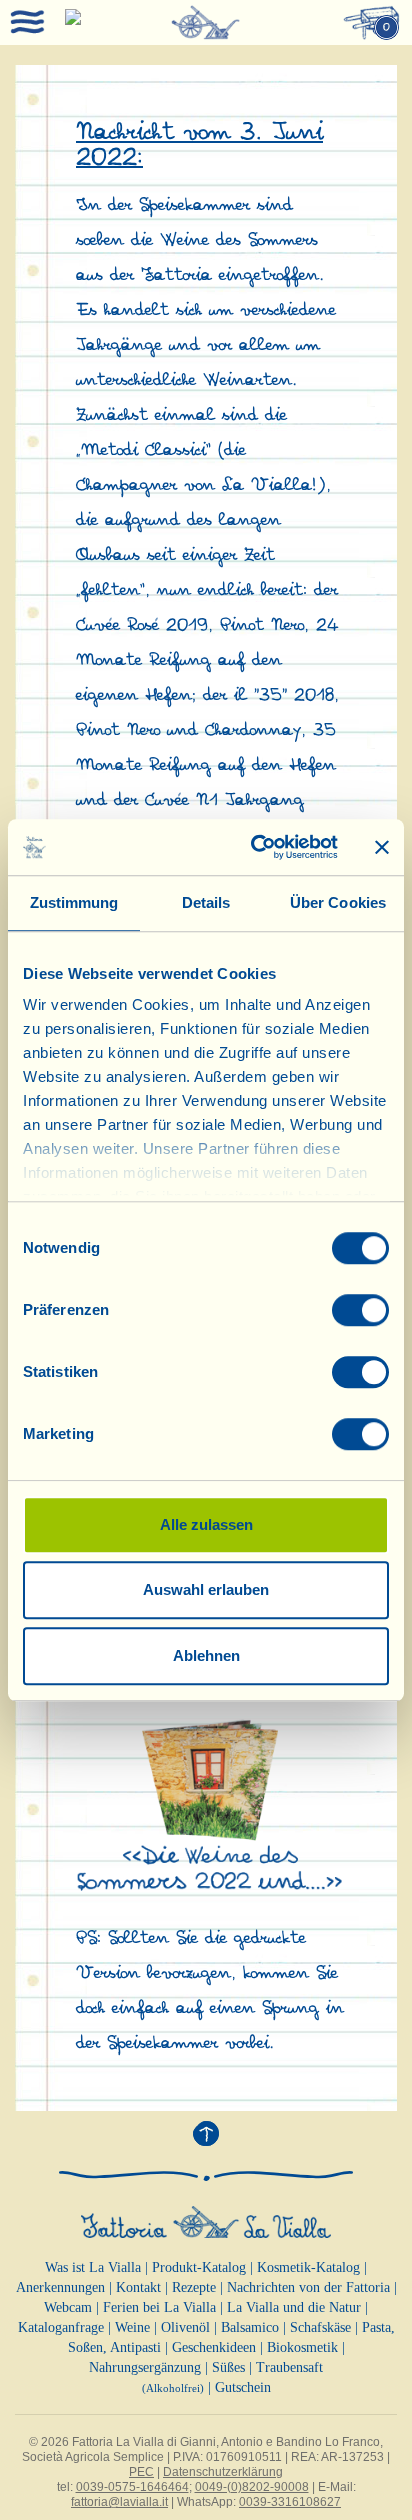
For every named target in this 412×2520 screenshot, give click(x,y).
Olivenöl (185, 2327)
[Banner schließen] (382, 847)
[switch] (360, 1310)
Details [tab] (206, 902)
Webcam (68, 2307)
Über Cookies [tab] (338, 902)
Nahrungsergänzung (145, 2367)
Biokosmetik (302, 2347)
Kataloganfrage (61, 2327)
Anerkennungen (60, 2287)
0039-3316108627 (290, 2502)
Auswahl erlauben (206, 1589)
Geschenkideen (214, 2347)
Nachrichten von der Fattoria (308, 2287)
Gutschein (243, 2387)
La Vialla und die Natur (294, 2307)
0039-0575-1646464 (132, 2487)
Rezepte (194, 2287)
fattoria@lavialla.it (119, 2502)
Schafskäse (320, 2327)
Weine (132, 2327)
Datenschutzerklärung (223, 2472)
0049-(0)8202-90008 (252, 2487)
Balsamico (250, 2327)
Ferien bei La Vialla (159, 2307)
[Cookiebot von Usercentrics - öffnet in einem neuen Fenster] (255, 847)
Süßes (228, 2367)
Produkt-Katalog (199, 2267)
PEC (141, 2472)
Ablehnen (206, 1655)
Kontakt (138, 2287)
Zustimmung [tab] (74, 902)
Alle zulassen (206, 1524)
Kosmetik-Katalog (308, 2267)
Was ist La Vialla (93, 2267)
